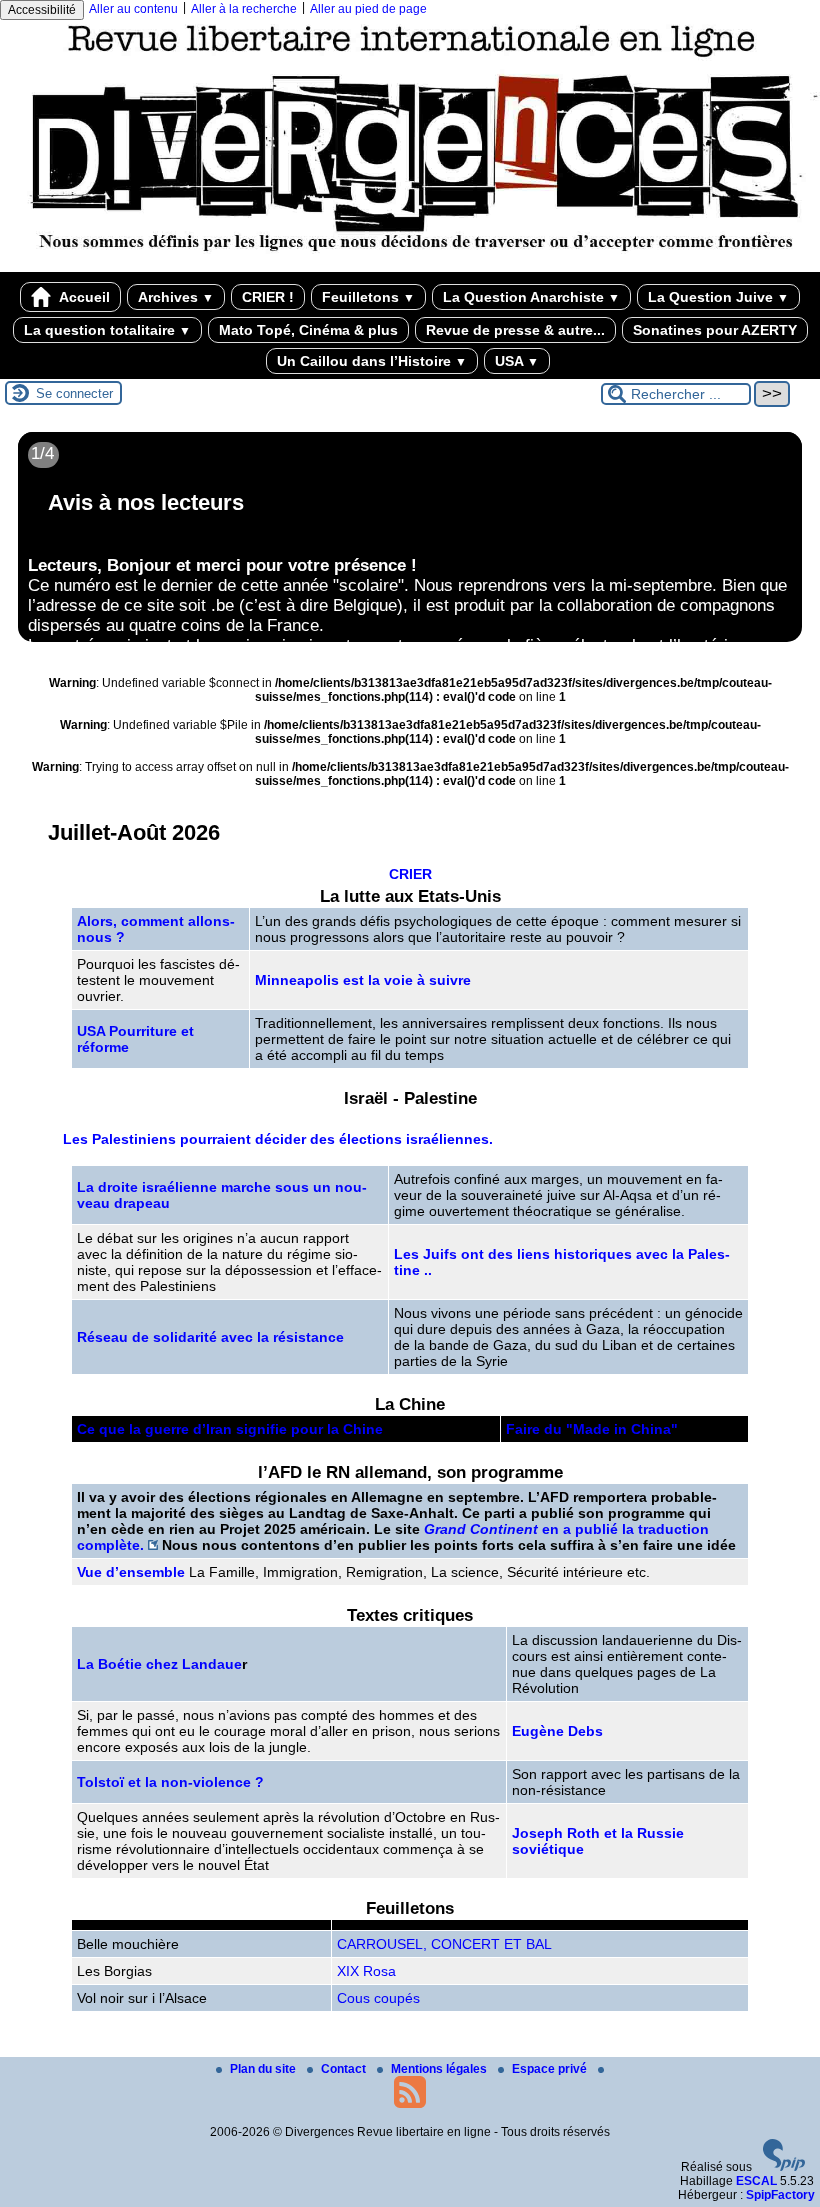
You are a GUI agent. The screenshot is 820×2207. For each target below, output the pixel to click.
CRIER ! (268, 297)
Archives (176, 297)
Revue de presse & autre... (515, 330)
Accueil (83, 297)
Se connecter (74, 393)
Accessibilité (42, 10)
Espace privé (551, 2069)
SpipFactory (780, 2195)
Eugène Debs (557, 1731)
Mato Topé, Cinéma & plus (308, 330)
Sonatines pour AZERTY (715, 330)
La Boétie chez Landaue (159, 1664)
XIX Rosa (366, 1971)
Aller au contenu (133, 9)
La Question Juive (718, 297)
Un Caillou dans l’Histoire (372, 361)
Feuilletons (368, 297)
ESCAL (756, 2181)
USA (517, 361)
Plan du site (264, 2069)
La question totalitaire (107, 330)
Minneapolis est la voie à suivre (363, 980)
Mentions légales (440, 2069)
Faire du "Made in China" (592, 1429)
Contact (345, 2069)
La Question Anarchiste (531, 297)
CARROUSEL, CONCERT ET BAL (444, 1944)
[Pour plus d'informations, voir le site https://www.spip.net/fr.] (784, 2167)
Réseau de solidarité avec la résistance (210, 1337)
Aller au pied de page (368, 9)
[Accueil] (410, 265)
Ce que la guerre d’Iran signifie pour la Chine (230, 1429)
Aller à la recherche (244, 9)
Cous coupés (378, 1998)
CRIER (410, 874)
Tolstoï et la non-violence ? (170, 1782)
